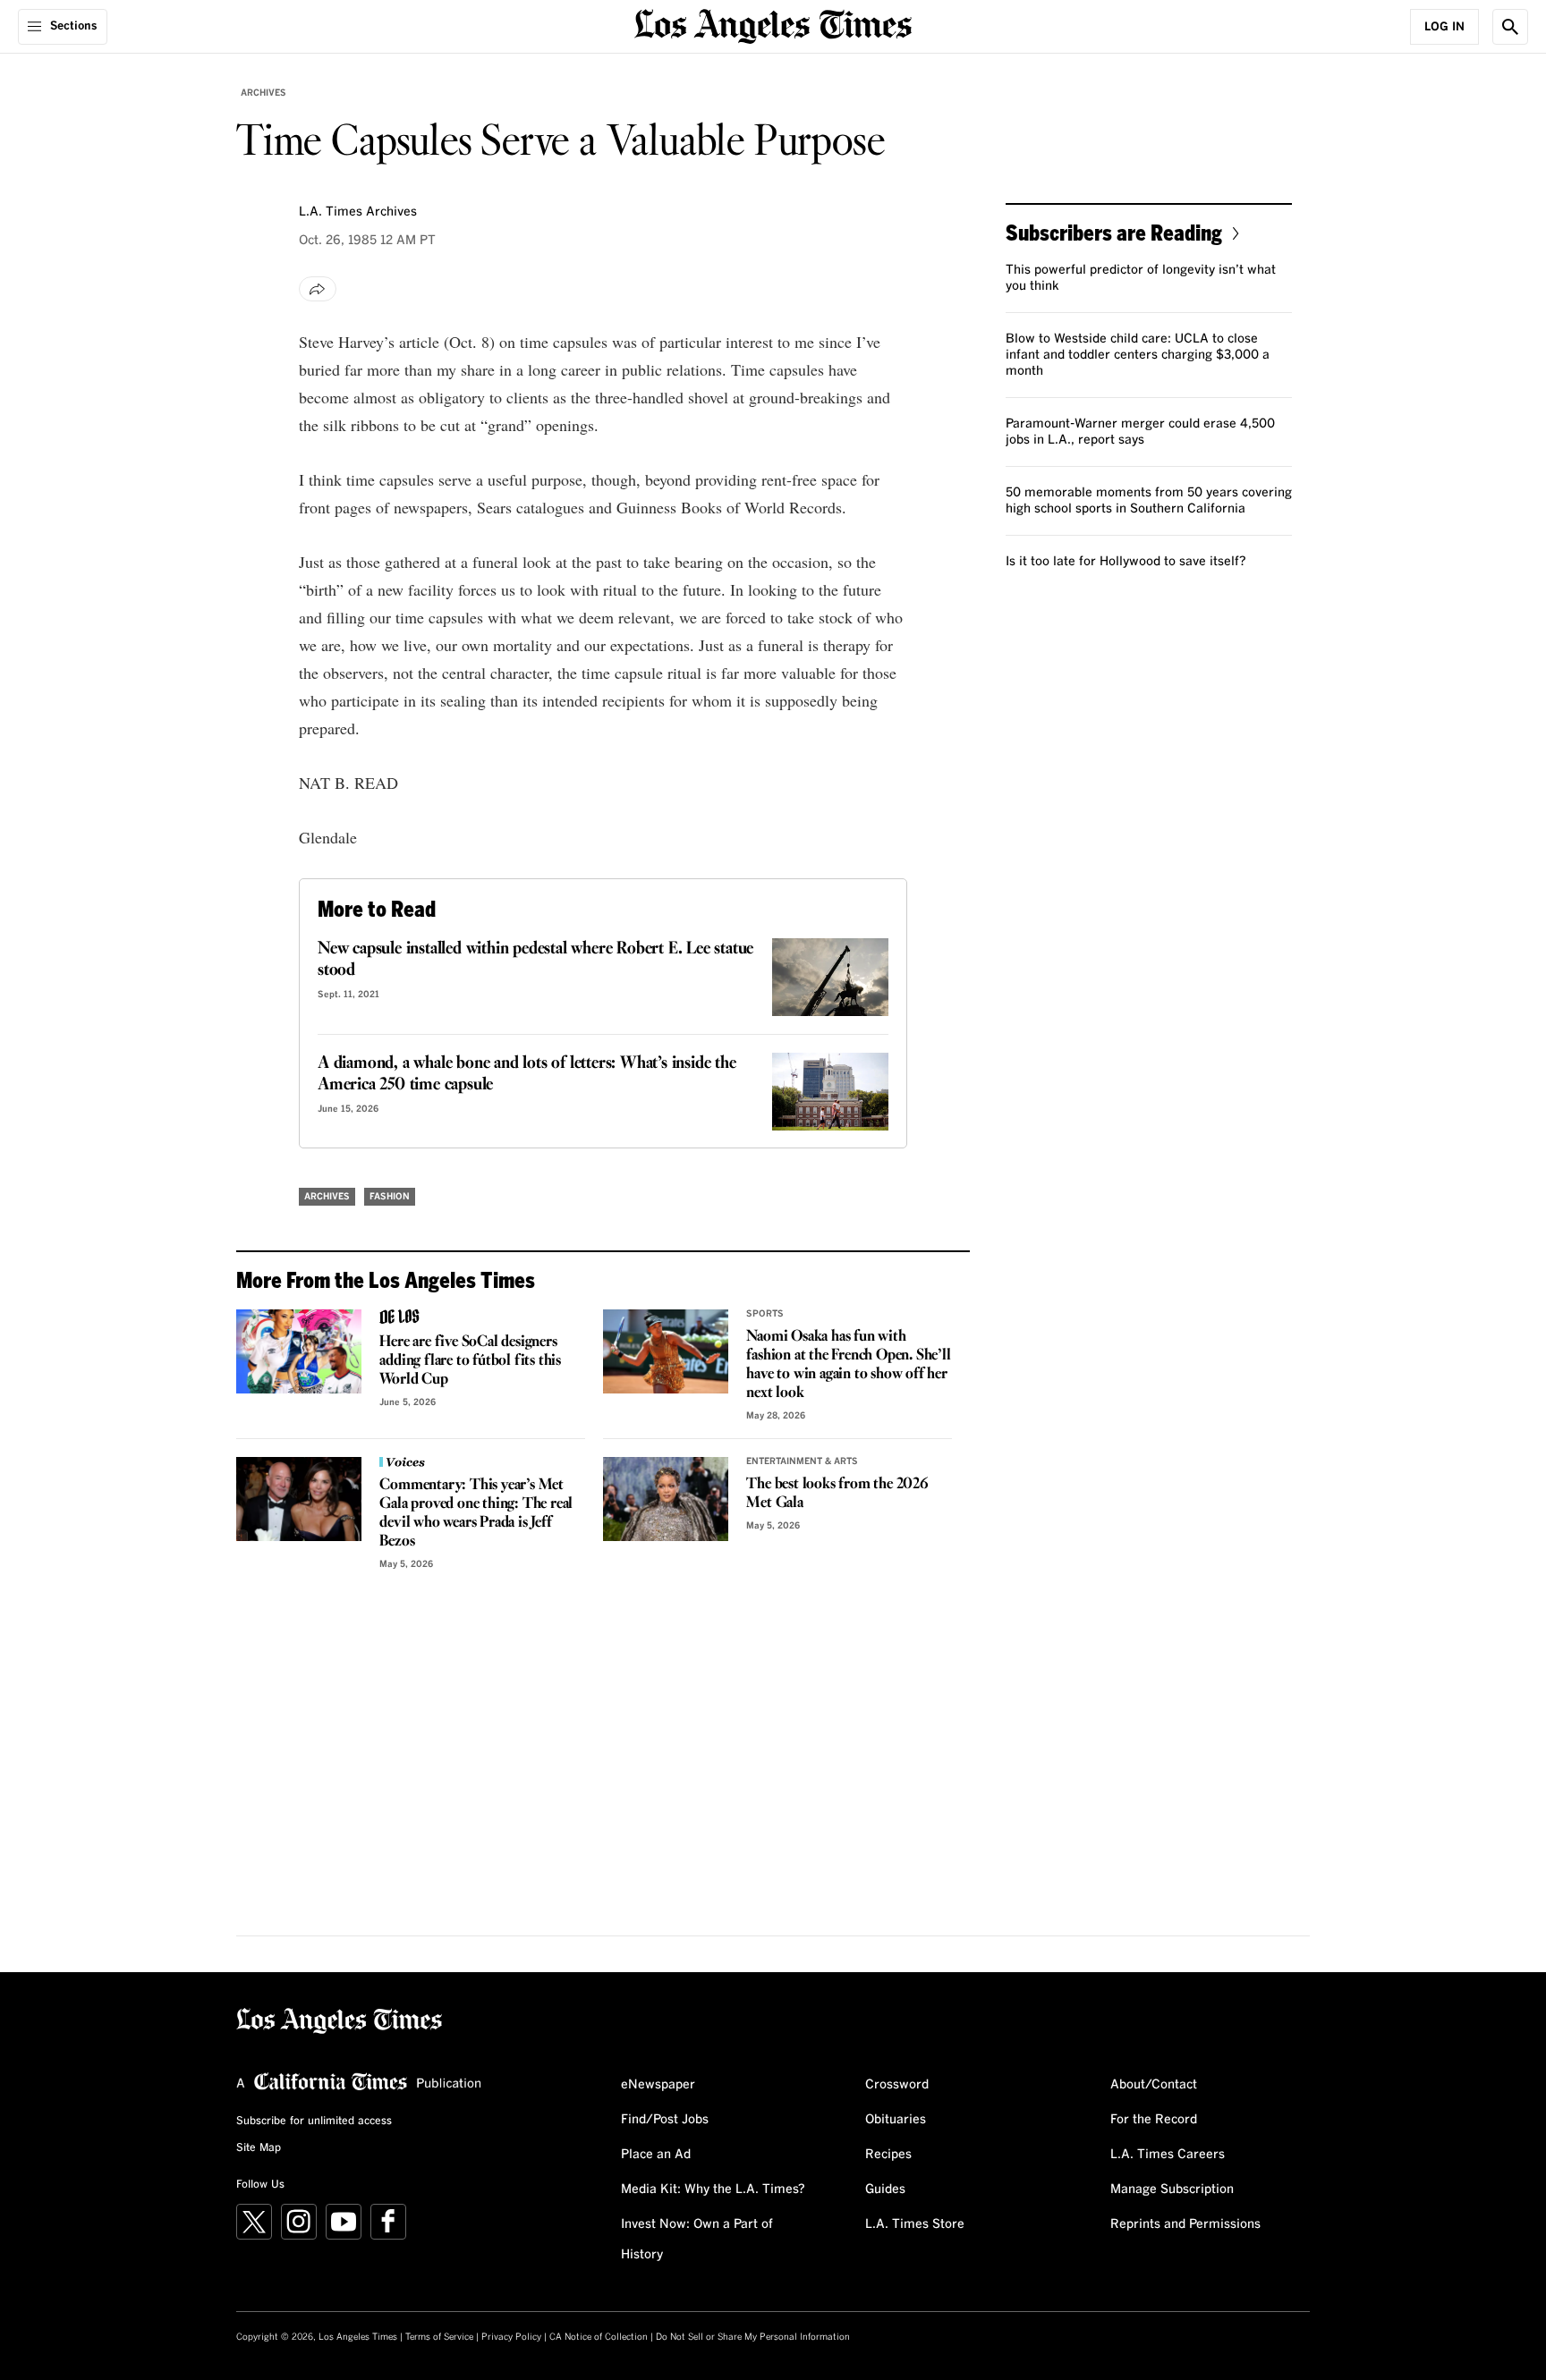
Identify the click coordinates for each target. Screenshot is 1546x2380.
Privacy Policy (511, 2337)
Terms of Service (439, 2337)
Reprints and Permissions (1185, 2224)
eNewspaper (658, 2085)
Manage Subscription (1172, 2189)
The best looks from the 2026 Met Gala (837, 1494)
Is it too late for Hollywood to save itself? (1126, 562)
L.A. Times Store (915, 2224)
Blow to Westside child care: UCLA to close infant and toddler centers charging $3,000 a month (1138, 355)
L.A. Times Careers (1168, 2155)
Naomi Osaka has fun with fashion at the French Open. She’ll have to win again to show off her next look (848, 1365)
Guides (885, 2189)
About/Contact (1154, 2085)
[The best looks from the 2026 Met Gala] (666, 1499)
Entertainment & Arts (802, 1461)
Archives (263, 93)
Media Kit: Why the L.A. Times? (713, 2189)
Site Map (259, 2148)
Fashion (390, 1197)
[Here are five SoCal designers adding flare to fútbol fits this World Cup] (299, 1351)
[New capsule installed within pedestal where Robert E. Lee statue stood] (830, 977)
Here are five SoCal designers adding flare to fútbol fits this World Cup (470, 1361)
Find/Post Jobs (665, 2120)
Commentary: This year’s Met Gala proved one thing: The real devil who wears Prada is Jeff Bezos (476, 1513)
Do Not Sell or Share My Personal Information (753, 2337)
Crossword (897, 2085)
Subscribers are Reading (1114, 232)
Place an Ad (656, 2155)
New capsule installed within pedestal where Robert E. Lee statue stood (535, 960)
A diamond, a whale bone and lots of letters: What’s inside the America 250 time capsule (527, 1074)
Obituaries (896, 2120)
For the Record (1154, 2120)
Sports (765, 1314)
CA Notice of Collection (599, 2337)
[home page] (773, 25)
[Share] (318, 289)
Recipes (888, 2155)
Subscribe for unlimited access (314, 2122)
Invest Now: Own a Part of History (697, 2240)
